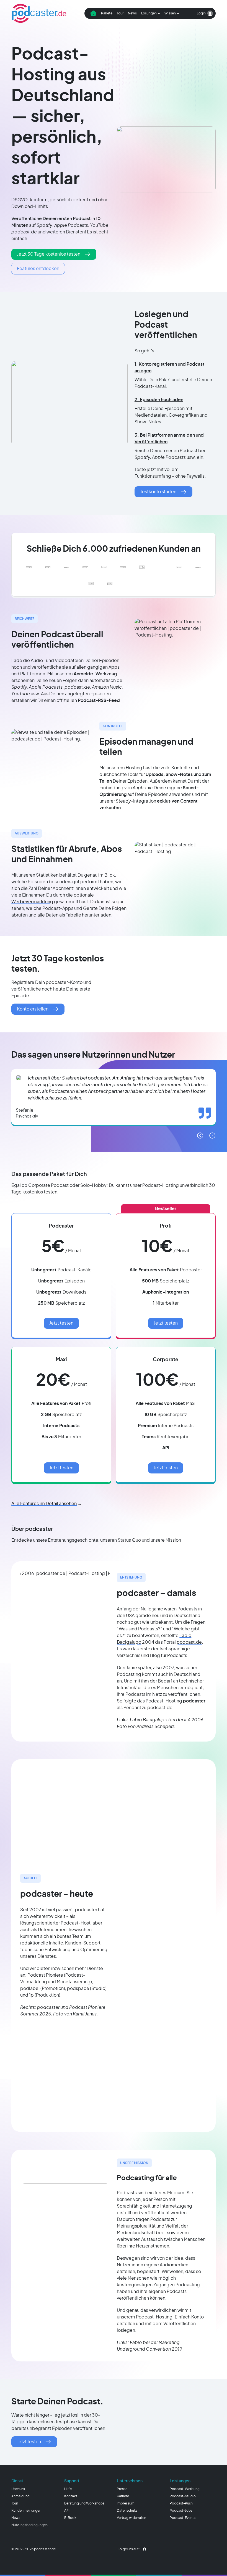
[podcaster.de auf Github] (145, 2549)
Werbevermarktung (32, 902)
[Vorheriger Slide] (200, 1136)
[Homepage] (39, 13)
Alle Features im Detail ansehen (44, 1504)
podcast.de (189, 1642)
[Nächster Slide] (212, 1136)
